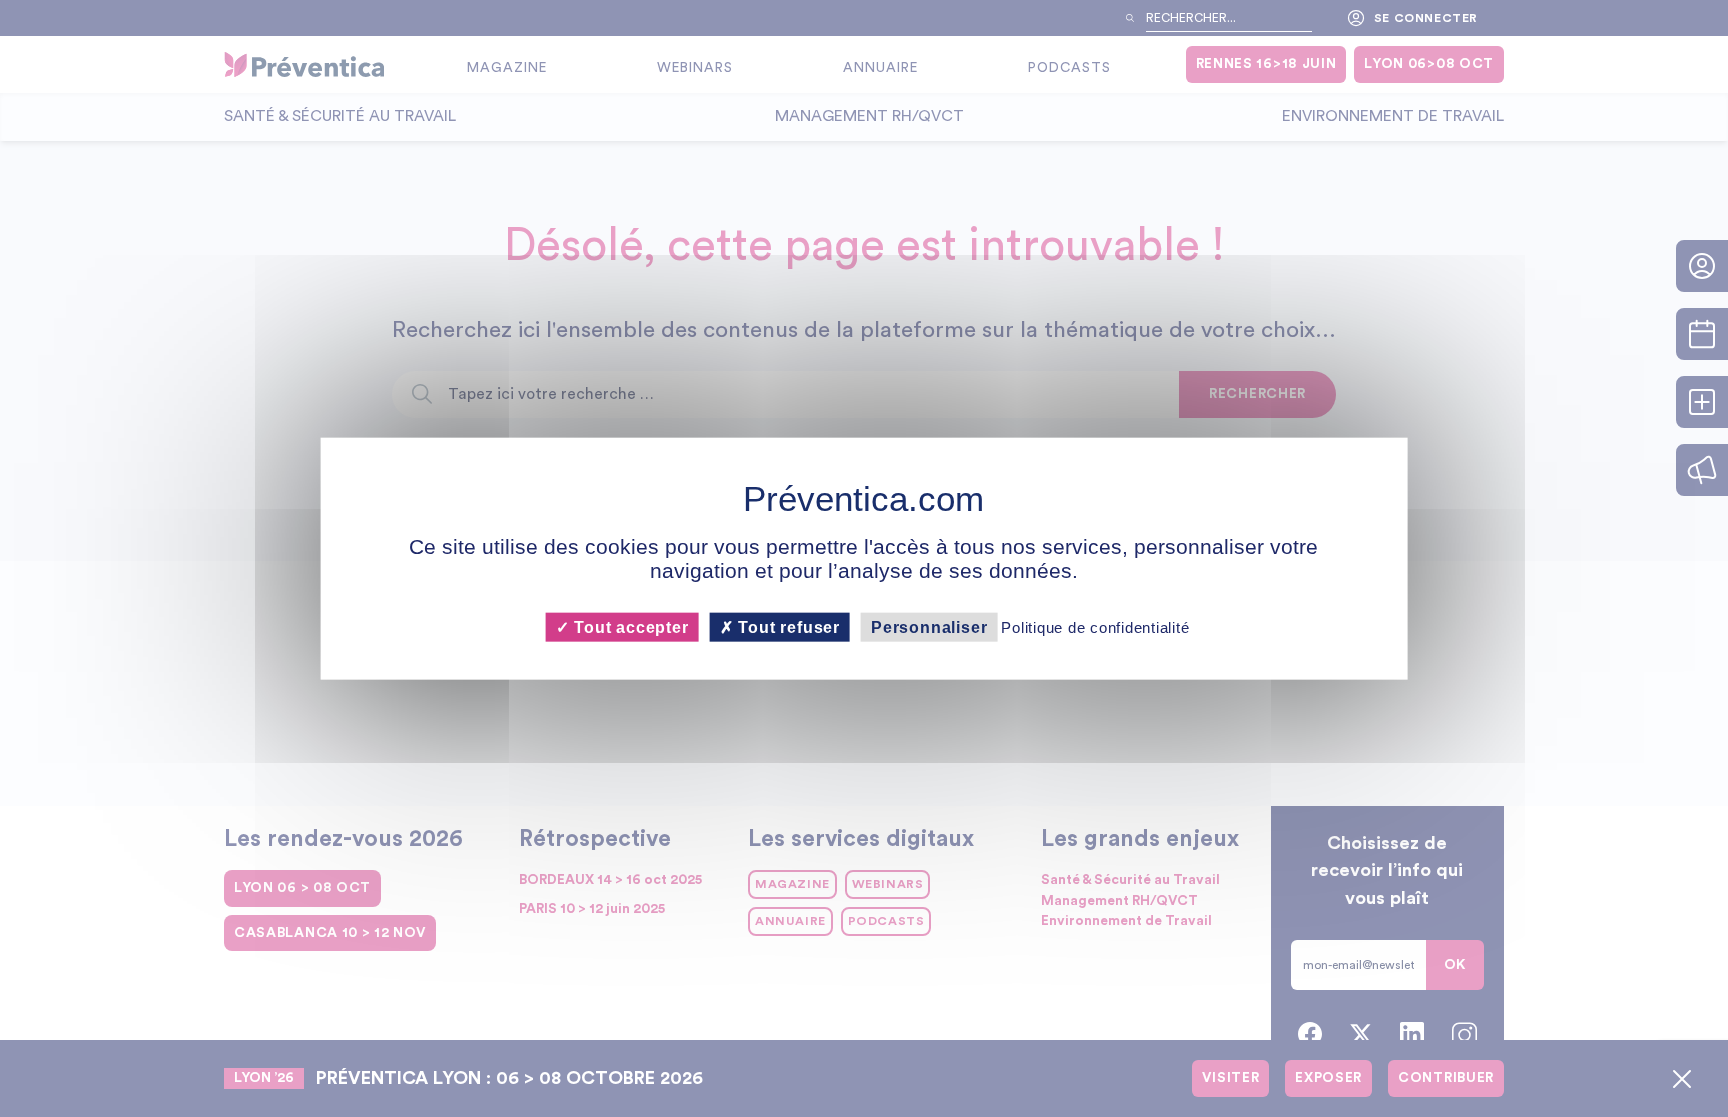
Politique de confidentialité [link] (1095, 627)
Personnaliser (929, 627)
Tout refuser (787, 627)
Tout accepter (628, 627)
